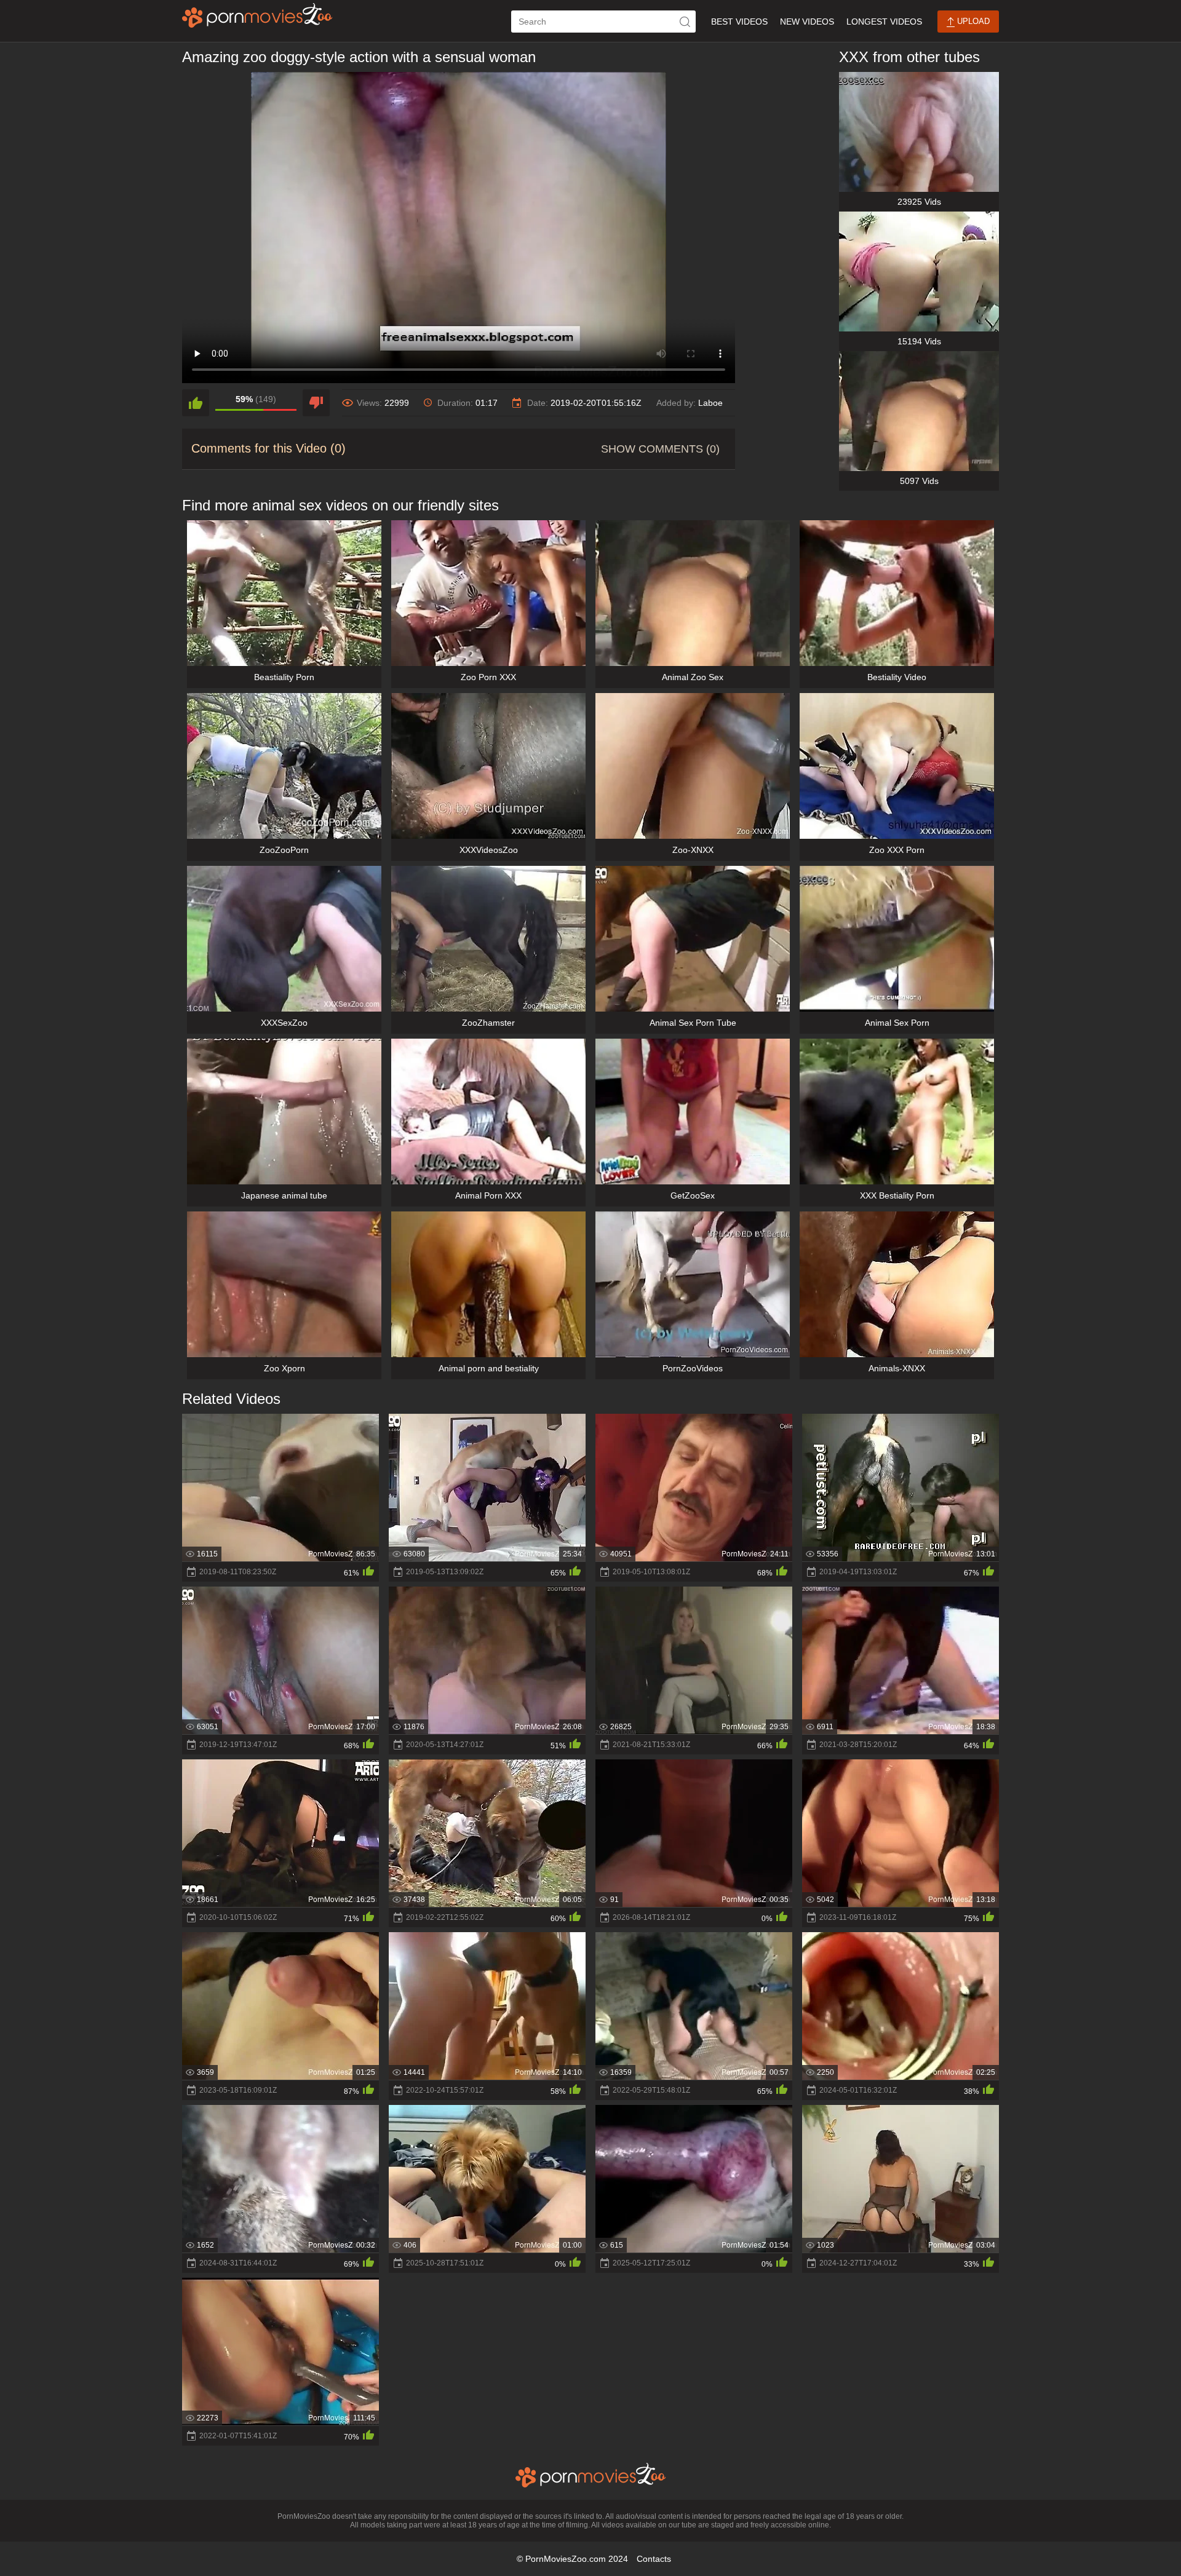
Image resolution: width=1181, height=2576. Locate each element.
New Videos (807, 22)
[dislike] (316, 403)
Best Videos (739, 22)
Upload (972, 21)
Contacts (654, 2559)
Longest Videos (884, 22)
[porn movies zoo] (257, 15)
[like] (196, 403)
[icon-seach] (685, 22)
